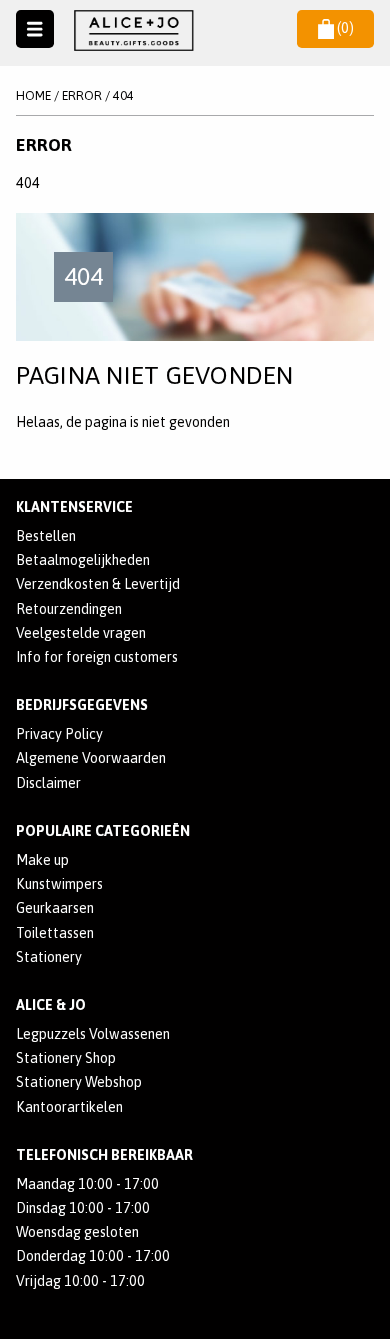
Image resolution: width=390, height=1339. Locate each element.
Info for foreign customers (97, 657)
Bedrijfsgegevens (82, 705)
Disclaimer (48, 783)
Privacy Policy (59, 734)
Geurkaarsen (55, 908)
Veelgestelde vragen (81, 633)
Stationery (49, 957)
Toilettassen (55, 933)
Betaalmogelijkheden (83, 560)
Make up (42, 860)
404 (123, 95)
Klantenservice (74, 507)
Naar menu (35, 29)
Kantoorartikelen (69, 1107)
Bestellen (46, 536)
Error (82, 95)
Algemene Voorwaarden (91, 758)
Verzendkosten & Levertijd (98, 584)
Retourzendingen (69, 609)
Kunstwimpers (59, 884)
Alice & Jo (51, 1005)
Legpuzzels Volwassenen (93, 1034)
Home (33, 95)
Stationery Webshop (79, 1082)
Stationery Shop (66, 1058)
